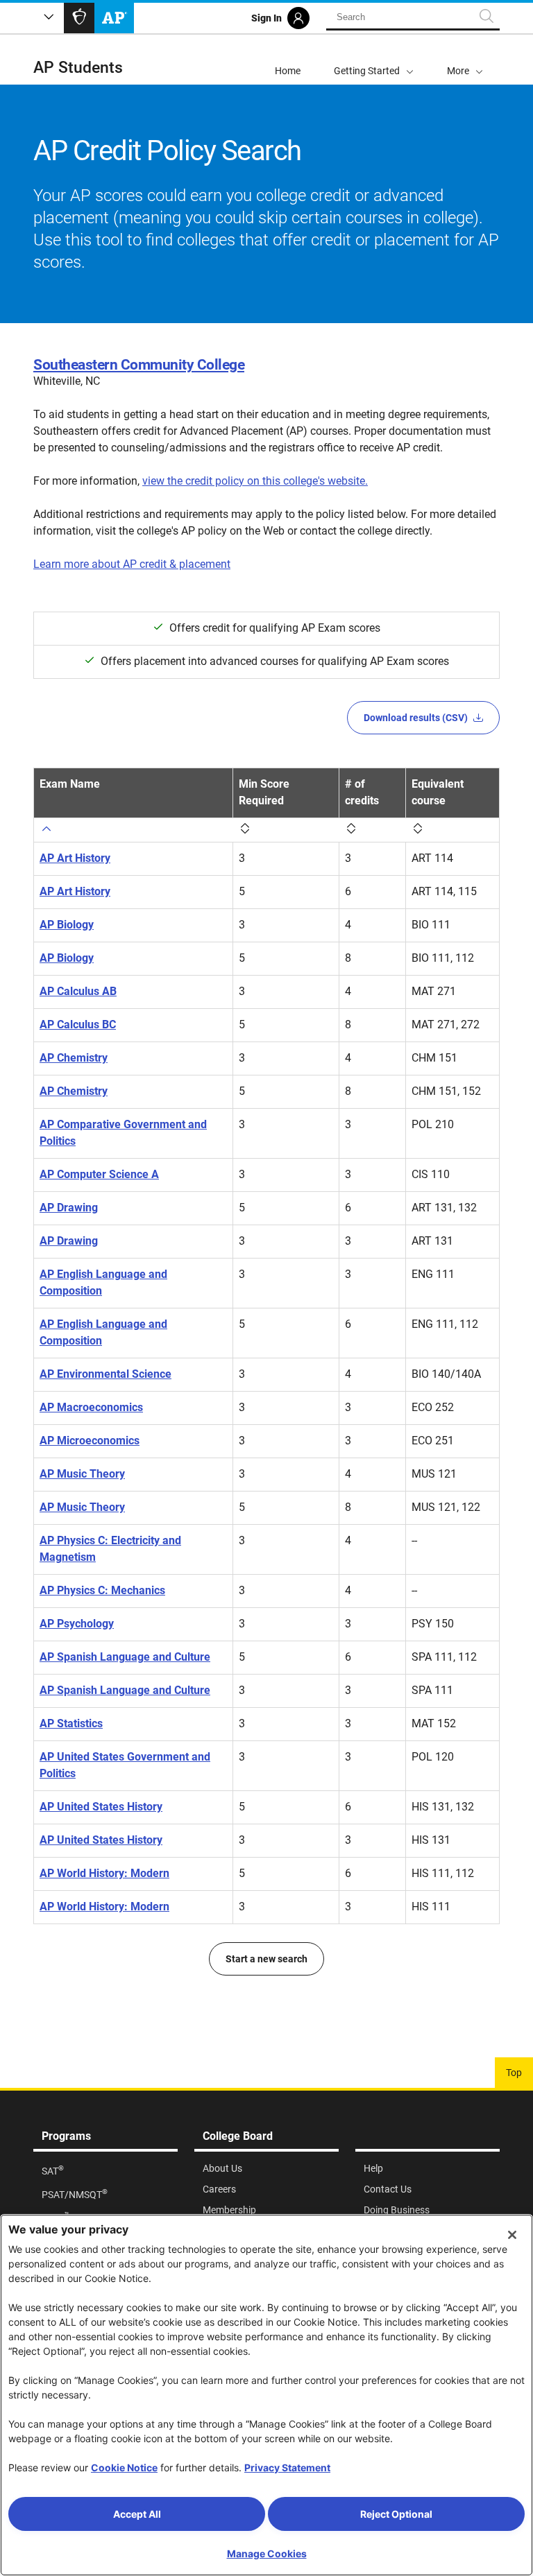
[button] (465, 60)
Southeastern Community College (139, 365)
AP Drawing (69, 1208)
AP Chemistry (74, 1058)
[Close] (512, 2235)
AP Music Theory (82, 1474)
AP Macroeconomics (91, 1407)
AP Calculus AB (78, 991)
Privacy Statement (287, 2467)
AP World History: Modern (104, 1873)
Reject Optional (396, 2514)
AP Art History (75, 858)
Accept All (137, 2514)
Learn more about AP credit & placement (132, 564)
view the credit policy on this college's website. (255, 481)
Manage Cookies (267, 2553)
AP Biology (67, 925)
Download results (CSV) (416, 718)
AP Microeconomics (90, 1441)
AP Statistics (71, 1723)
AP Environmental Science (105, 1374)
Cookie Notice (124, 2467)
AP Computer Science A (99, 1174)
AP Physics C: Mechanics (102, 1590)
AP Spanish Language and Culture (125, 1657)
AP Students (78, 68)
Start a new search (266, 1959)
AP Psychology (77, 1624)
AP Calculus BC (78, 1025)
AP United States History (101, 1807)
